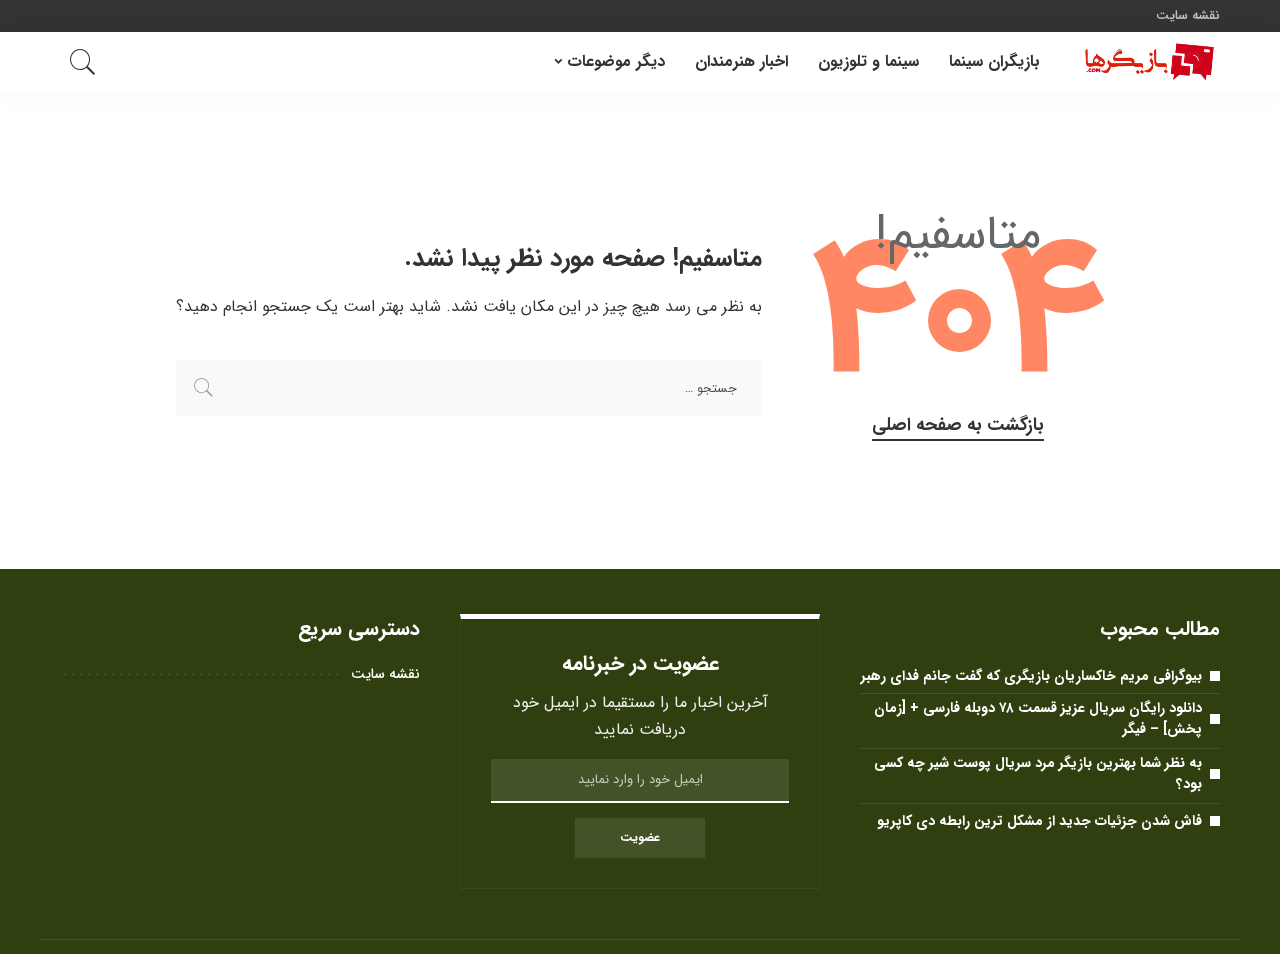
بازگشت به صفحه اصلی (958, 425)
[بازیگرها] (1145, 62)
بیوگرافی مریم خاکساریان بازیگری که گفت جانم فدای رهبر (1031, 676)
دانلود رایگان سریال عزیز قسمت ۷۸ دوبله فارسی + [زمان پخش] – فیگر (1038, 718)
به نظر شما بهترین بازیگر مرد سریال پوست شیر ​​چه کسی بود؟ (1038, 773)
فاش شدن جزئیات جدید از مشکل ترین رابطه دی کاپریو (1039, 821)
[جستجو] (83, 62)
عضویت (640, 837)
